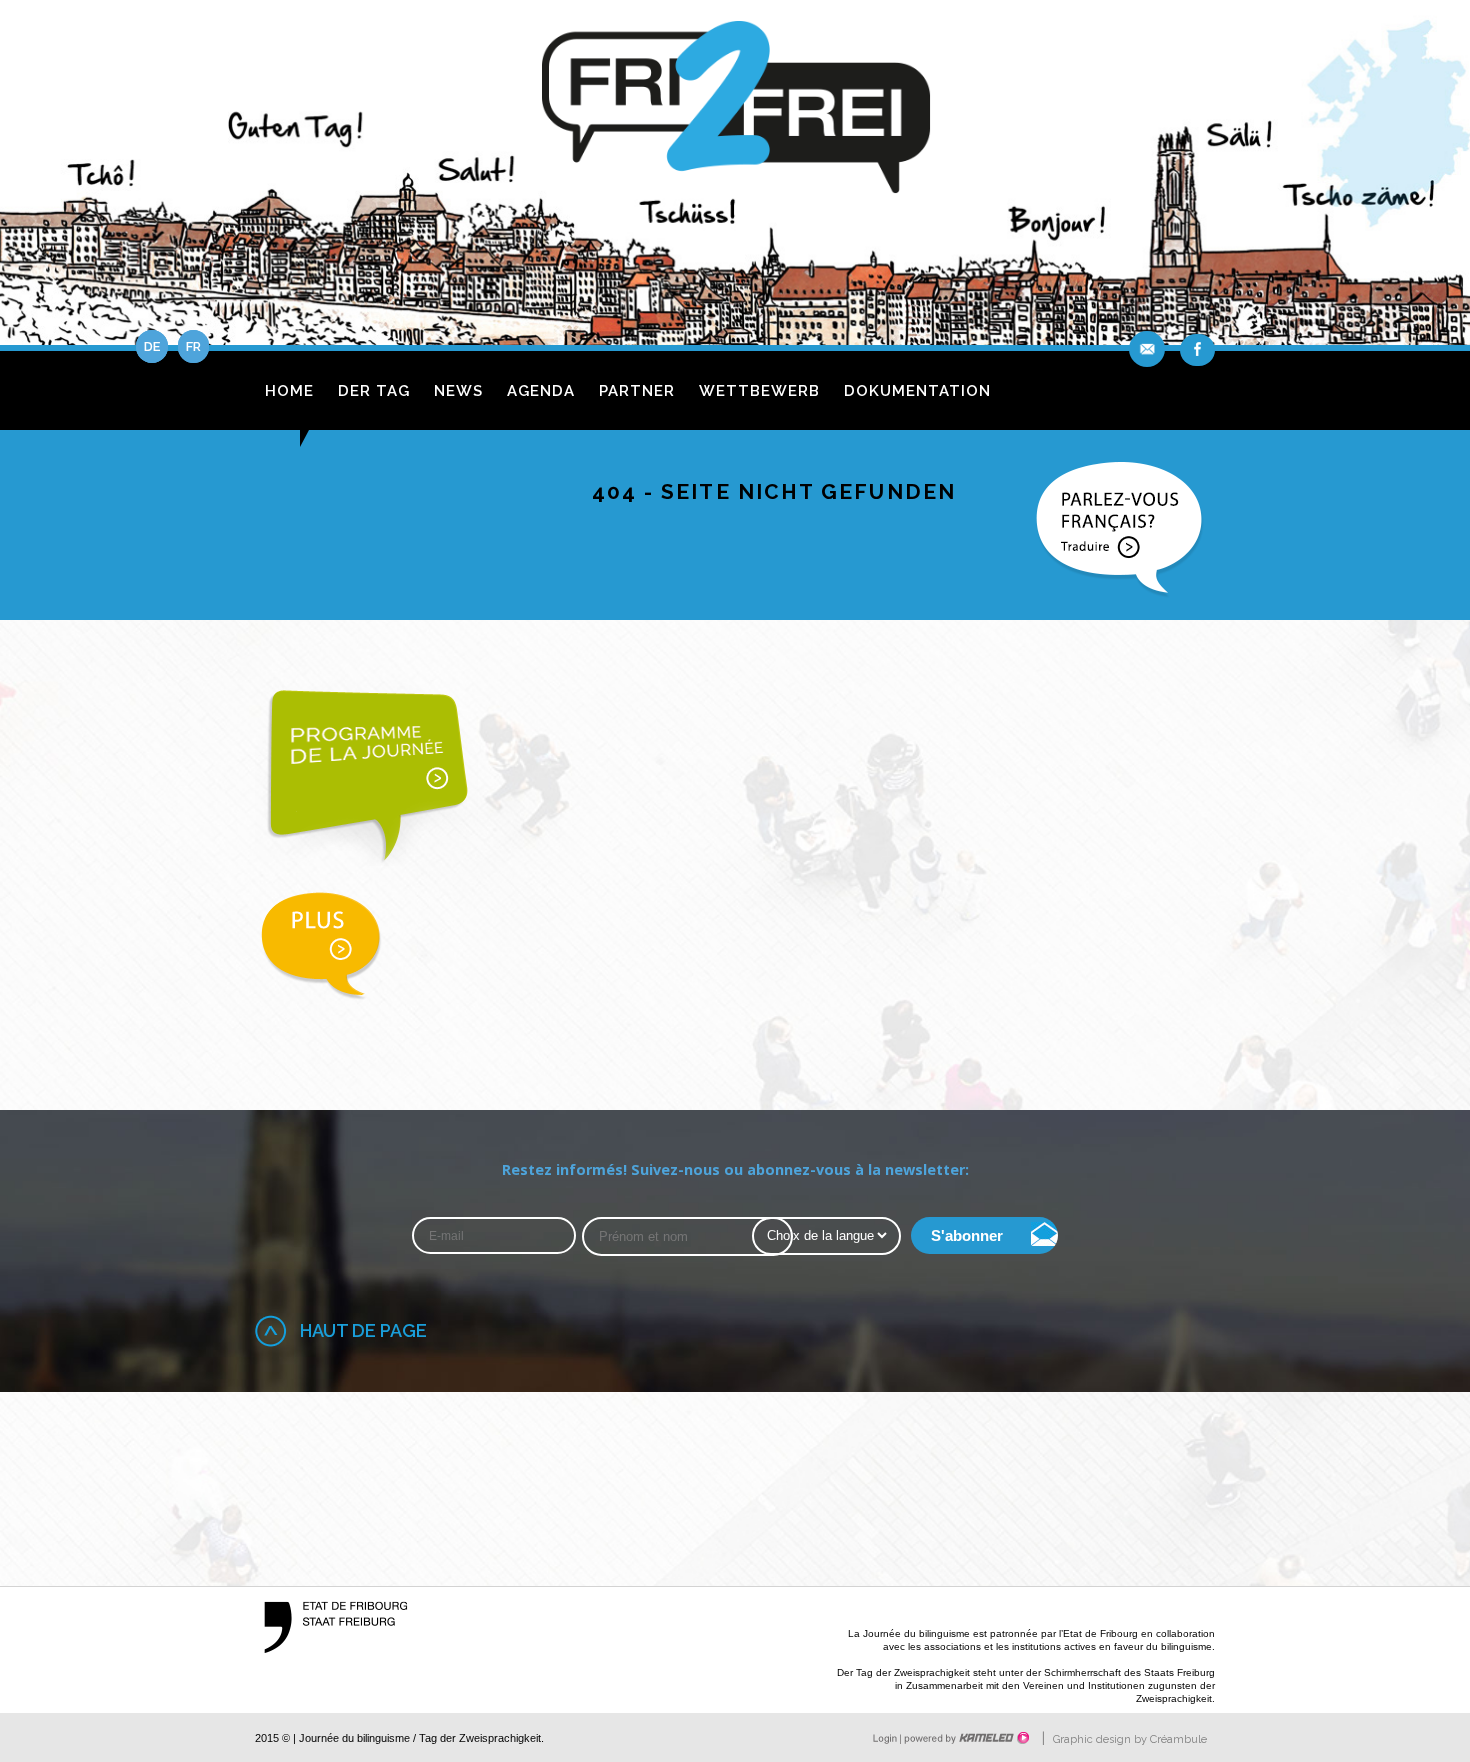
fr (193, 346)
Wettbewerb (759, 391)
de (152, 346)
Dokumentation (917, 391)
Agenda (541, 391)
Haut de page (363, 1330)
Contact (1149, 349)
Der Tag (374, 391)
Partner (637, 391)
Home (289, 391)
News (458, 391)
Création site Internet (965, 1738)
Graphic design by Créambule (1130, 1739)
